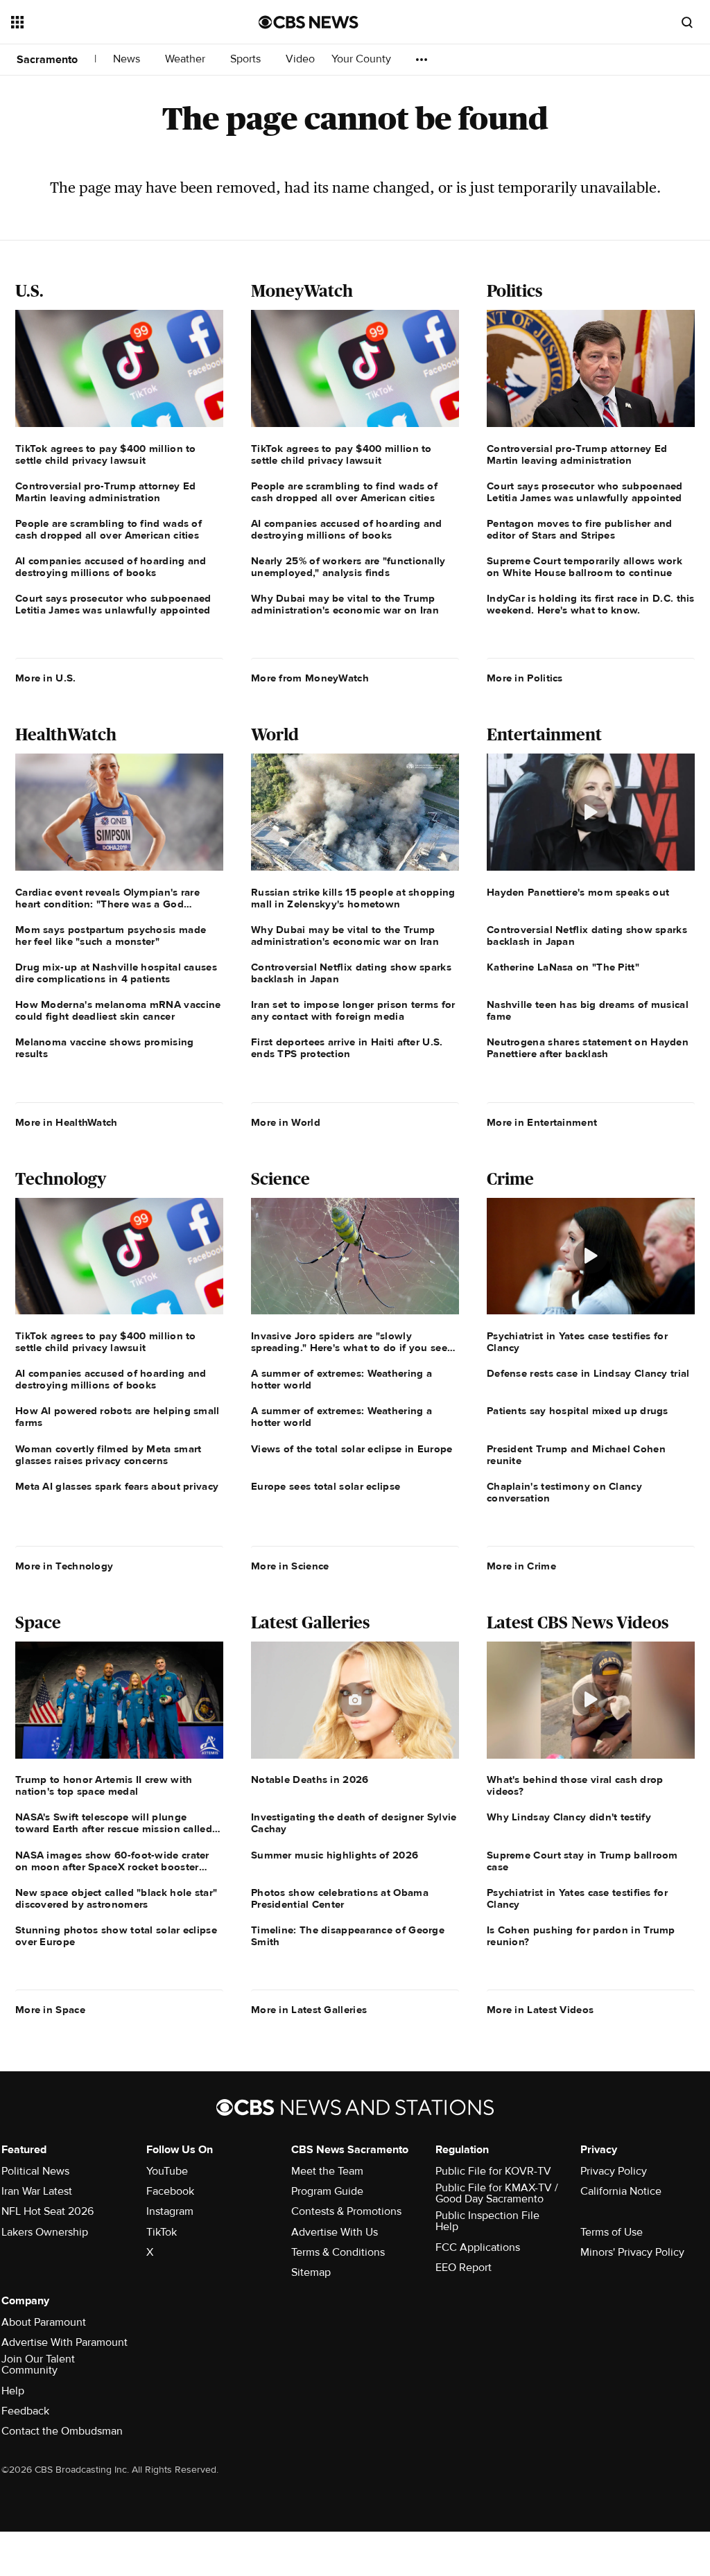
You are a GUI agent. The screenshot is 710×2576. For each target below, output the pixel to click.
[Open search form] (687, 22)
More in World (286, 1122)
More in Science (290, 1566)
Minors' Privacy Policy (632, 2252)
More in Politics (525, 678)
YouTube (167, 2171)
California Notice (621, 2191)
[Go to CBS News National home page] (309, 22)
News (128, 59)
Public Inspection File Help (487, 2221)
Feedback (25, 2411)
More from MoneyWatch (310, 678)
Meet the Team (327, 2171)
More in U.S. (46, 678)
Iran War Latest (37, 2191)
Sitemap (311, 2272)
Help (13, 2391)
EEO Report (464, 2268)
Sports (247, 59)
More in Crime (521, 1566)
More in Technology (64, 1566)
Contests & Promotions (346, 2211)
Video (300, 59)
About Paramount (44, 2322)
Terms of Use (612, 2232)
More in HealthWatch (67, 1122)
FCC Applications (478, 2247)
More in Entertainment (542, 1122)
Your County (363, 59)
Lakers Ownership (45, 2232)
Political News (35, 2171)
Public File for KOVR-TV (493, 2171)
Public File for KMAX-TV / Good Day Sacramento (497, 2193)
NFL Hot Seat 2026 (47, 2211)
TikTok (162, 2232)
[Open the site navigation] (110, 22)
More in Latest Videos (540, 2010)
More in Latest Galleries (309, 2010)
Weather (187, 59)
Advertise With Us (335, 2232)
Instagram (170, 2211)
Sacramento (47, 60)
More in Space (50, 2010)
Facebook (170, 2191)
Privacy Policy (614, 2171)
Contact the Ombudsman (62, 2431)
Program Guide (327, 2191)
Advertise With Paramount (64, 2342)
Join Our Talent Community (38, 2365)
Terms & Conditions (338, 2252)
